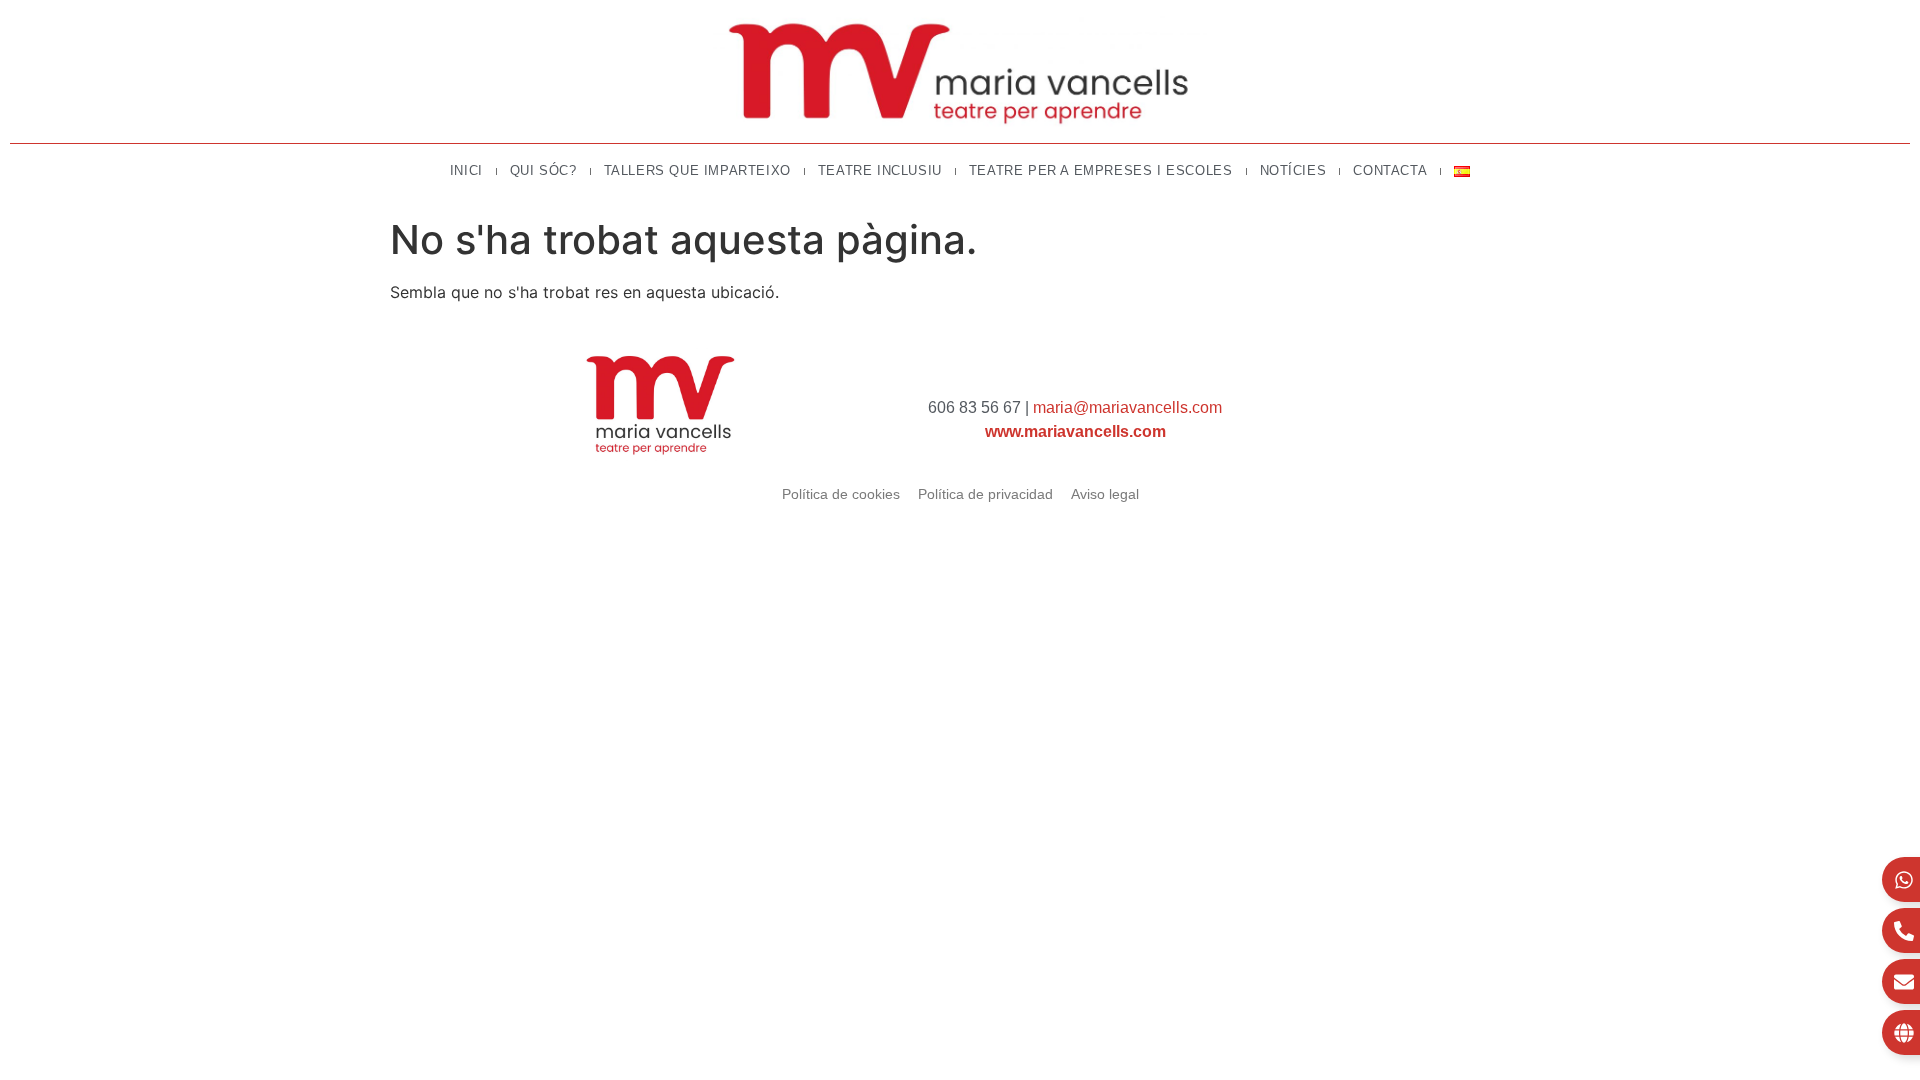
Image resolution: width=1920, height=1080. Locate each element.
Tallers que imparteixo (697, 170)
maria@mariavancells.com (1127, 407)
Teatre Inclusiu (880, 170)
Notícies (1293, 170)
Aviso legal (1105, 494)
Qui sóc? (543, 170)
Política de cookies (841, 494)
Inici (466, 170)
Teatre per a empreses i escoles (1101, 170)
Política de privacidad (985, 494)
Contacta (1390, 170)
